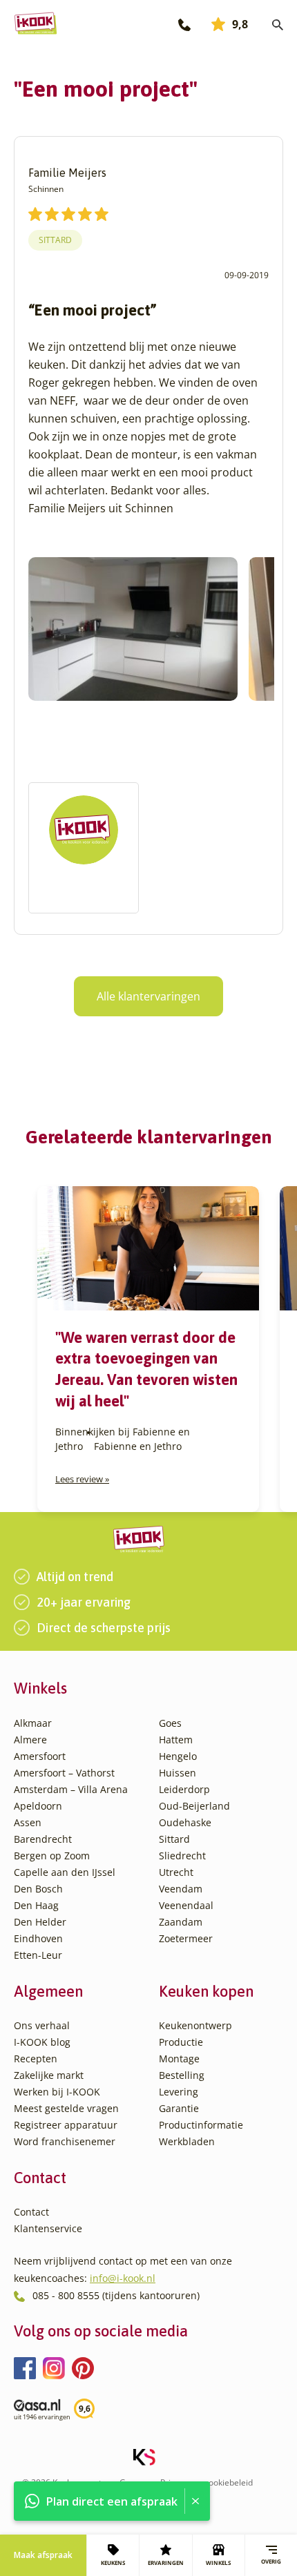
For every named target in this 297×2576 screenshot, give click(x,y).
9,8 (240, 24)
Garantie (179, 2108)
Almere (30, 1740)
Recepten (36, 2059)
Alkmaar (33, 1723)
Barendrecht (43, 1839)
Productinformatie (201, 2125)
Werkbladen (187, 2141)
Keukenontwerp (195, 2025)
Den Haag (36, 1905)
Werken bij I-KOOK (57, 2092)
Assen (28, 1822)
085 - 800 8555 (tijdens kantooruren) (116, 2295)
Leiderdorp (184, 1789)
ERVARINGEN (166, 2563)
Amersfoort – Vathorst (64, 1773)
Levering (179, 2092)
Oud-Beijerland (194, 1806)
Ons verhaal (42, 2025)
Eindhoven (38, 1938)
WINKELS (218, 2563)
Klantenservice (48, 2228)
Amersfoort (40, 1756)
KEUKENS (113, 2563)
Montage (179, 2059)
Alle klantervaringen (148, 996)
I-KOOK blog (42, 2042)
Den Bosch (38, 1889)
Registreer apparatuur (66, 2125)
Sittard (55, 240)
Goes (170, 1723)
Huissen (178, 1773)
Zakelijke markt (49, 2075)
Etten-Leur (38, 1955)
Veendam (181, 1889)
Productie (181, 2042)
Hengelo (178, 1756)
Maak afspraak (43, 2555)
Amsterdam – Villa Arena (71, 1789)
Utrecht (176, 1872)
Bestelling (182, 2075)
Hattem (176, 1740)
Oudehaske (185, 1822)
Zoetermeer (186, 1938)
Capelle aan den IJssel (65, 1872)
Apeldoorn (38, 1806)
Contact (31, 2212)
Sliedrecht (182, 1856)
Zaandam (181, 1922)
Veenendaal (186, 1905)
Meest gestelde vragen (66, 2108)
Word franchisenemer (65, 2141)
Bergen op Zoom (52, 1856)
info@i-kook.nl (123, 2278)
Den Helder (40, 1922)
